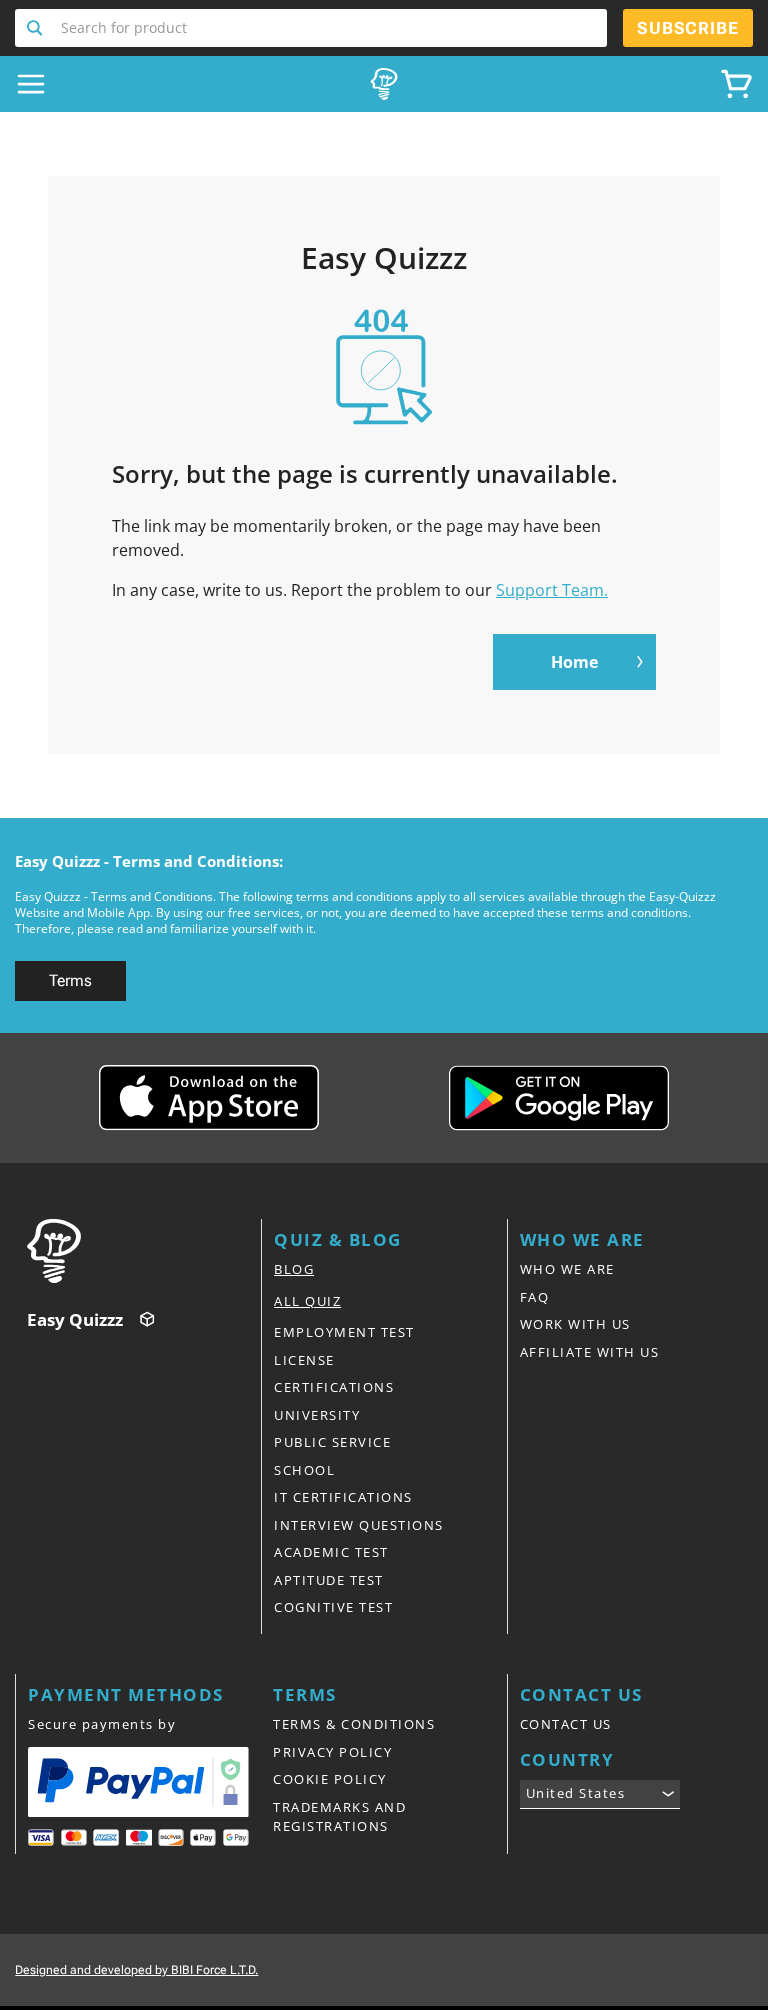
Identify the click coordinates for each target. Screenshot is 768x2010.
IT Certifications (343, 1497)
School (304, 1470)
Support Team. (552, 590)
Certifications (334, 1387)
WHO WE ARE (567, 1269)
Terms (70, 980)
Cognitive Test (333, 1607)
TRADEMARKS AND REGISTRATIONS (339, 1817)
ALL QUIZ (307, 1301)
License (304, 1360)
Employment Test (344, 1332)
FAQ (535, 1297)
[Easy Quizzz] (384, 84)
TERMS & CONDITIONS (354, 1724)
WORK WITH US (575, 1324)
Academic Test (331, 1552)
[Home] (144, 1251)
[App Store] (209, 1098)
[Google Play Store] (559, 1098)
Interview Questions (359, 1525)
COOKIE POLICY (330, 1779)
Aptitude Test (329, 1580)
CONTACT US (566, 1724)
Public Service (332, 1442)
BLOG (294, 1269)
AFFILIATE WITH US (590, 1352)
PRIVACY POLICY (332, 1752)
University (317, 1415)
